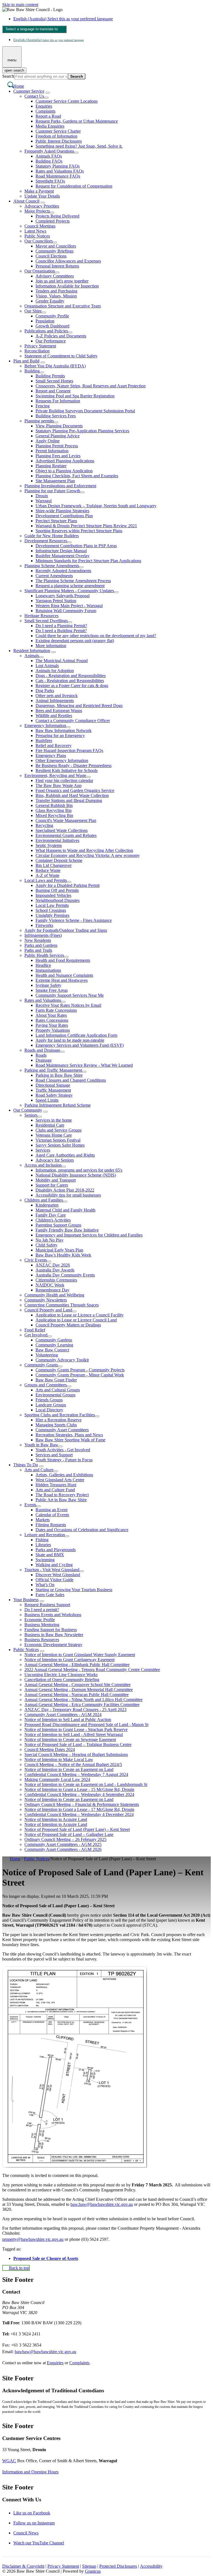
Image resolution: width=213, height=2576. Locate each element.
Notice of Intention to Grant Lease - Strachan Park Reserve (76, 1729)
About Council (26, 201)
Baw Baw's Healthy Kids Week (63, 1255)
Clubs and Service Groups (59, 1130)
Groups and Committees (46, 1385)
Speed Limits (47, 1100)
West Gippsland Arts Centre (60, 1480)
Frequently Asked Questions (49, 151)
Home (15, 1859)
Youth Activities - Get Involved (63, 1450)
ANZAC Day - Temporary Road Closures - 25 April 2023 (75, 1710)
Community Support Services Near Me (70, 995)
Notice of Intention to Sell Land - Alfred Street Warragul (74, 1734)
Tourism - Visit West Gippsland (52, 1570)
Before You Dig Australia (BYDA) (55, 366)
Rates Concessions (52, 1020)
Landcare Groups (51, 1405)
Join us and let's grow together (62, 281)
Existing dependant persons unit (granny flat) (75, 641)
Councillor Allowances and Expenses (68, 261)
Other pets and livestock (57, 696)
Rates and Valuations (43, 1000)
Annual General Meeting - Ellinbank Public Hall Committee (77, 1665)
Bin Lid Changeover (54, 865)
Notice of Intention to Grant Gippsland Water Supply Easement (80, 1655)
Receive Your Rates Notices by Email (68, 1005)
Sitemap (89, 2566)
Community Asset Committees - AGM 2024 (63, 1715)
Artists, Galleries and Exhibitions (64, 1475)
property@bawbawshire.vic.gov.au (33, 2239)
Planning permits (39, 421)
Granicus (93, 2571)
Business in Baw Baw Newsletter (54, 1635)
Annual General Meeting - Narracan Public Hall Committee (77, 1695)
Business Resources (42, 1640)
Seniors (31, 1115)
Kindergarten (47, 1205)
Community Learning (54, 1345)
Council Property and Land (48, 1310)
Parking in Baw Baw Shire (59, 1075)
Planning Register (51, 466)
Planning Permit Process (57, 446)
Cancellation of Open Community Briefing (62, 1680)
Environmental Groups (55, 1395)
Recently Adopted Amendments (63, 571)
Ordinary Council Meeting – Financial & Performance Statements (82, 1804)
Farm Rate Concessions (56, 1010)
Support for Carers (52, 1185)
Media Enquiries (50, 126)
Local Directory (49, 1410)
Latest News (35, 231)
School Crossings (51, 910)
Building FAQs (49, 161)
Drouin (42, 496)
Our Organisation (40, 271)
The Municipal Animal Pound (62, 661)
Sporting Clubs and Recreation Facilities (60, 1415)
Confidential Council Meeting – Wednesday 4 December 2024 (79, 1814)
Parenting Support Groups (58, 1225)
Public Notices (37, 236)
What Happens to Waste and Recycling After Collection (84, 850)
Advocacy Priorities (42, 206)
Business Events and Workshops (53, 1615)
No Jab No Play (50, 1240)
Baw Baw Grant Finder (56, 1380)
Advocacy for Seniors (55, 1160)
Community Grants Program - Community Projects (80, 1370)
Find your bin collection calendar (64, 780)
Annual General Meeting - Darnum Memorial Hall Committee (79, 1690)
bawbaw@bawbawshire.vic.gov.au (45, 2352)
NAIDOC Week (50, 1285)
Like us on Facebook (32, 2513)
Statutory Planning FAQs (58, 166)
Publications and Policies (46, 331)
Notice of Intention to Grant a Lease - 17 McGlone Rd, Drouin (79, 1809)
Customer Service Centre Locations (67, 101)
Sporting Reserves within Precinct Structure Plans (79, 531)
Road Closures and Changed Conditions (71, 1080)
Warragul (44, 501)
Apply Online (48, 441)
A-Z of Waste (47, 875)
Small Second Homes (54, 381)
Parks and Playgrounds (56, 1550)
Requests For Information (58, 401)
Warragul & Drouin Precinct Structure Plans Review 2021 (86, 526)
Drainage (44, 1060)
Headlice (43, 965)
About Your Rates (51, 1015)
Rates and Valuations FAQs (60, 171)
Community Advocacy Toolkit (62, 1360)
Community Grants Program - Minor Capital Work (80, 1375)
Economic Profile (40, 1620)
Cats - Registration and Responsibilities (70, 681)
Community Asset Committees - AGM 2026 (63, 1849)
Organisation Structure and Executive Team (63, 306)
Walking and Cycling (54, 1565)
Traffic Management (53, 1090)
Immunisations (48, 970)
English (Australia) (63, 19)
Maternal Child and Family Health (65, 1210)
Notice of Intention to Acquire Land (56, 1819)
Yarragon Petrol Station (56, 601)
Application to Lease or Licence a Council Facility (80, 1315)
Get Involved (36, 1335)
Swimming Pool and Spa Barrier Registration (75, 396)
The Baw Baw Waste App (59, 785)
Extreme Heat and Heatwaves (62, 980)
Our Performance (51, 341)
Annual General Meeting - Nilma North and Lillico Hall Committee (83, 1700)
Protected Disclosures (118, 2566)
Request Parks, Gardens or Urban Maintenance (77, 121)
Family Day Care (51, 1215)
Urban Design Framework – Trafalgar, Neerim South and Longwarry (96, 506)
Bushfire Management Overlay (63, 556)
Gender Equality (50, 301)
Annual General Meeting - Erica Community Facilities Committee (82, 1705)
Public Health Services (44, 955)
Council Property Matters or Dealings (68, 1325)
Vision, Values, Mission (56, 296)
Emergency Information (45, 726)
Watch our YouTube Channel (39, 2543)
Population (45, 321)
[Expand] (48, 93)
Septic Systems (49, 845)
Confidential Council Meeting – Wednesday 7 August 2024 (76, 1774)
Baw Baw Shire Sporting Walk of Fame (70, 1440)
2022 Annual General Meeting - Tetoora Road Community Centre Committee (92, 1670)
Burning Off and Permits (57, 890)
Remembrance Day (52, 1290)
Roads (41, 1055)
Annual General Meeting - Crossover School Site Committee (78, 1685)
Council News (26, 2533)
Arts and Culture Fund (55, 1490)
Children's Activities (53, 1220)
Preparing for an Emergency (60, 736)
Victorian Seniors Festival (58, 1140)
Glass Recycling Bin (54, 810)
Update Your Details (42, 196)
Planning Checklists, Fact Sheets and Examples (77, 476)
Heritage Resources (41, 616)
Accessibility (151, 2566)
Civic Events (36, 1260)
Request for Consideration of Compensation (74, 186)
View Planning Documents (59, 426)
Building (32, 371)
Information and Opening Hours (30, 2472)
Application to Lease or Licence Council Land (76, 1320)
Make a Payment (39, 191)
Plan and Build (26, 361)
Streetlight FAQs (50, 181)
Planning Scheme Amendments (52, 566)
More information (51, 646)
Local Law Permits (52, 905)
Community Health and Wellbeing (54, 1295)
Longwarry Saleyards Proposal (63, 596)
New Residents (38, 940)
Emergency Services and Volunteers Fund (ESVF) (80, 1045)
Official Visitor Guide (54, 1580)
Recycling (44, 825)
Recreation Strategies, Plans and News (69, 1435)
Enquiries (44, 106)
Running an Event (51, 1510)
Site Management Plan (55, 481)
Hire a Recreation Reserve (59, 1420)
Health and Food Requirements (63, 960)
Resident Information (32, 651)
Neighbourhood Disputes (58, 900)
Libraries (43, 1545)
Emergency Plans (51, 755)
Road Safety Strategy (54, 1095)
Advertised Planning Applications (65, 461)
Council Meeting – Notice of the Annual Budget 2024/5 (73, 1764)
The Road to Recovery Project (62, 1495)
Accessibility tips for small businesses (68, 1195)
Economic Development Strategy (53, 1645)
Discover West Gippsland (58, 1575)
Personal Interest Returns (57, 266)
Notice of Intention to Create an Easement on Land (69, 1769)
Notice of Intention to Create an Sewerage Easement (70, 1739)
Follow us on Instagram (34, 2523)
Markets (43, 1520)
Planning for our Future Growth (52, 491)
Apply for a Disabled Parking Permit (68, 885)
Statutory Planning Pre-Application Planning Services (82, 431)
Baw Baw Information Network (64, 731)
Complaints (45, 111)
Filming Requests (51, 1525)
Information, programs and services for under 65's (79, 1170)
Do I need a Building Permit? (61, 631)
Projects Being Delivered (57, 216)
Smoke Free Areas (52, 990)
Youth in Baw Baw (41, 1445)
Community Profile (52, 316)
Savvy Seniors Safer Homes (60, 1145)
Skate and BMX (50, 1555)
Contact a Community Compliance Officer (73, 721)
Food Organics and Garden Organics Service (75, 790)
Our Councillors (39, 241)
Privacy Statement (40, 346)
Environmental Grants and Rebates (66, 835)
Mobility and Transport (56, 1180)
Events (30, 1505)
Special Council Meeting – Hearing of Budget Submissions (76, 1754)
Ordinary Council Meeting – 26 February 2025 (65, 1839)
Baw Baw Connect (52, 1350)
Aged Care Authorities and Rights (65, 1155)
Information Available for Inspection (67, 286)
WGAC (9, 2461)
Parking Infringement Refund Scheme (58, 1105)
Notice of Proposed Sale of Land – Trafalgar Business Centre (78, 1744)
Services (43, 1150)
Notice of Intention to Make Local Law (59, 1759)
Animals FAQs (49, 156)
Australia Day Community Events (65, 1275)
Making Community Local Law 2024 (57, 1779)
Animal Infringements (55, 701)
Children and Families (44, 1200)
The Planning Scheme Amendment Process (73, 581)
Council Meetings (40, 226)
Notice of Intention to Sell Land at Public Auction (68, 1720)
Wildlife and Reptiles (54, 716)
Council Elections (51, 256)
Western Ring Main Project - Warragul (69, 606)
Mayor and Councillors (56, 246)
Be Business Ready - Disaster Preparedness (73, 765)
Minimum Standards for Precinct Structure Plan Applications (88, 561)
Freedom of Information (56, 136)
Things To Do (26, 1465)
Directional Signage (53, 1085)
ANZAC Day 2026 (53, 1265)
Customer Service (29, 91)
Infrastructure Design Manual (61, 551)
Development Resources (46, 541)
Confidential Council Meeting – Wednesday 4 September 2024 (79, 1794)
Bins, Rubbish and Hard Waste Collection (72, 795)
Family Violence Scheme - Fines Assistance (74, 920)
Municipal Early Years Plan (59, 1250)
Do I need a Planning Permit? (61, 626)
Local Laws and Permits (46, 880)
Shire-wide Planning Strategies (62, 511)
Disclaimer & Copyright (23, 2566)
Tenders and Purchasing (56, 291)
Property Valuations (53, 1030)
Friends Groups (49, 1400)
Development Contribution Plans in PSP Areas (76, 546)
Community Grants (41, 1365)
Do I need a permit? (42, 1610)
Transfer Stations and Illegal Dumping (69, 800)
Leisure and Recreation (45, 1535)
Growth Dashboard (52, 326)
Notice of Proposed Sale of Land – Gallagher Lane (69, 1834)
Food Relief (35, 1330)
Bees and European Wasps (59, 711)
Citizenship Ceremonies (56, 1280)
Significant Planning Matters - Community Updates (69, 591)
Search (8, 76)
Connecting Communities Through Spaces (62, 1305)
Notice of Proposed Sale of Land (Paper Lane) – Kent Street (77, 1829)
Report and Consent (53, 391)
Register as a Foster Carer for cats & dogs (72, 686)
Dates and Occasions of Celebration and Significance (82, 1530)
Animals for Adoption (55, 671)
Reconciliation (37, 351)
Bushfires (44, 740)
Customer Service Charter (58, 131)
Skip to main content (20, 5)
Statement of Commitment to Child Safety (61, 356)
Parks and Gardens (41, 945)
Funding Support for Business (51, 1630)
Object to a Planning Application (64, 471)
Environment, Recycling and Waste (55, 775)
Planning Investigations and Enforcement (60, 486)
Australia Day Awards (55, 1270)
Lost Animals (47, 666)
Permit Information (52, 451)
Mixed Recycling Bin (54, 815)
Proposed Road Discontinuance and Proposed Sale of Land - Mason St (86, 1725)
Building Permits (50, 376)
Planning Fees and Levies (58, 456)
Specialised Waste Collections (62, 830)
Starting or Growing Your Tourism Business (74, 1590)
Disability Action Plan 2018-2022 (65, 1190)
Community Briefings (54, 251)
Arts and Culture (39, 1470)
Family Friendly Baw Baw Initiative (67, 1230)
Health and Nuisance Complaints (64, 975)
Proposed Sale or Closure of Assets (46, 2258)
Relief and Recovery (54, 745)
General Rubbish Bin (54, 805)
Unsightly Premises (52, 915)
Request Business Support (47, 1605)
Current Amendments (54, 576)
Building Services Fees (56, 416)
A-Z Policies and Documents (61, 336)
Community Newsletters (46, 1300)
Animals (32, 656)
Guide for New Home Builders (52, 536)
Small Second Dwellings (46, 621)
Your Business (26, 1600)
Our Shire (33, 311)
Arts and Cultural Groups (58, 1390)
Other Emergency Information (62, 760)
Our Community (28, 1110)
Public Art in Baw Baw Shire (61, 1500)
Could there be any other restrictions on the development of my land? (96, 636)
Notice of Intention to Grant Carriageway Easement (69, 1660)
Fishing (42, 1540)
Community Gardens (54, 1340)
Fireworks (44, 925)
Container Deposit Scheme (59, 860)
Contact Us (34, 96)
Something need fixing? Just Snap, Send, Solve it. (79, 146)
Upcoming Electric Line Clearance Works (61, 1675)
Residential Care (50, 1125)
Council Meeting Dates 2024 (50, 1749)
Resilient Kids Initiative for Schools (67, 770)
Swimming (45, 1560)
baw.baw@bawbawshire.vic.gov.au (102, 2204)
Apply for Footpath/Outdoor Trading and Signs (66, 930)
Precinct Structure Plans (56, 521)
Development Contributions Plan (64, 516)
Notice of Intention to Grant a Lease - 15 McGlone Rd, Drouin (79, 1789)
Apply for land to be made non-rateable (70, 1040)
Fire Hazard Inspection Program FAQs (69, 750)
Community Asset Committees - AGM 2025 (63, 1844)
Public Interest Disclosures (59, 141)
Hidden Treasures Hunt (56, 1485)
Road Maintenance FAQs (58, 176)
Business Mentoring (42, 1625)
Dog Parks (45, 691)
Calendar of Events (52, 1515)
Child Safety (46, 1245)
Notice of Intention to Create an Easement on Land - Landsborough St (86, 1784)
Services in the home (54, 1120)
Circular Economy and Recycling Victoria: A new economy (88, 855)
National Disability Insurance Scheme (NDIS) (76, 1175)
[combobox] (34, 29)
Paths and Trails (38, 950)
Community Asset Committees (62, 1430)
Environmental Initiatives (57, 840)
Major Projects (37, 211)
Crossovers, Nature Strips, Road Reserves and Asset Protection (91, 386)
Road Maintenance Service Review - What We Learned (84, 1065)
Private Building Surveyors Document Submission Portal (85, 411)
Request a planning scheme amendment (70, 586)
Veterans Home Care (54, 1135)
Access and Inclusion (43, 1165)
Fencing (43, 406)
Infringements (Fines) (43, 935)
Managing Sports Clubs (56, 1425)
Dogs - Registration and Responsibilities (71, 676)
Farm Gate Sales (50, 1595)
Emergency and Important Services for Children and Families (89, 1235)
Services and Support (54, 1455)
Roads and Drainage (42, 1050)
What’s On (45, 1585)
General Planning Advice (58, 436)
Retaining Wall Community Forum (66, 611)
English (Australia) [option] (49, 40)
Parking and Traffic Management (53, 1070)
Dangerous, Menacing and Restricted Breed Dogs (79, 706)
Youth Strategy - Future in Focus (64, 1460)
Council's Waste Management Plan (66, 820)
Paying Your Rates (52, 1025)
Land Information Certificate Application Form (76, 1035)
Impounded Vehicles (53, 895)
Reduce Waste (48, 870)
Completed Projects (53, 221)
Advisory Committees (55, 276)
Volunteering (47, 1355)
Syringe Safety (48, 985)
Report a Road (48, 116)
